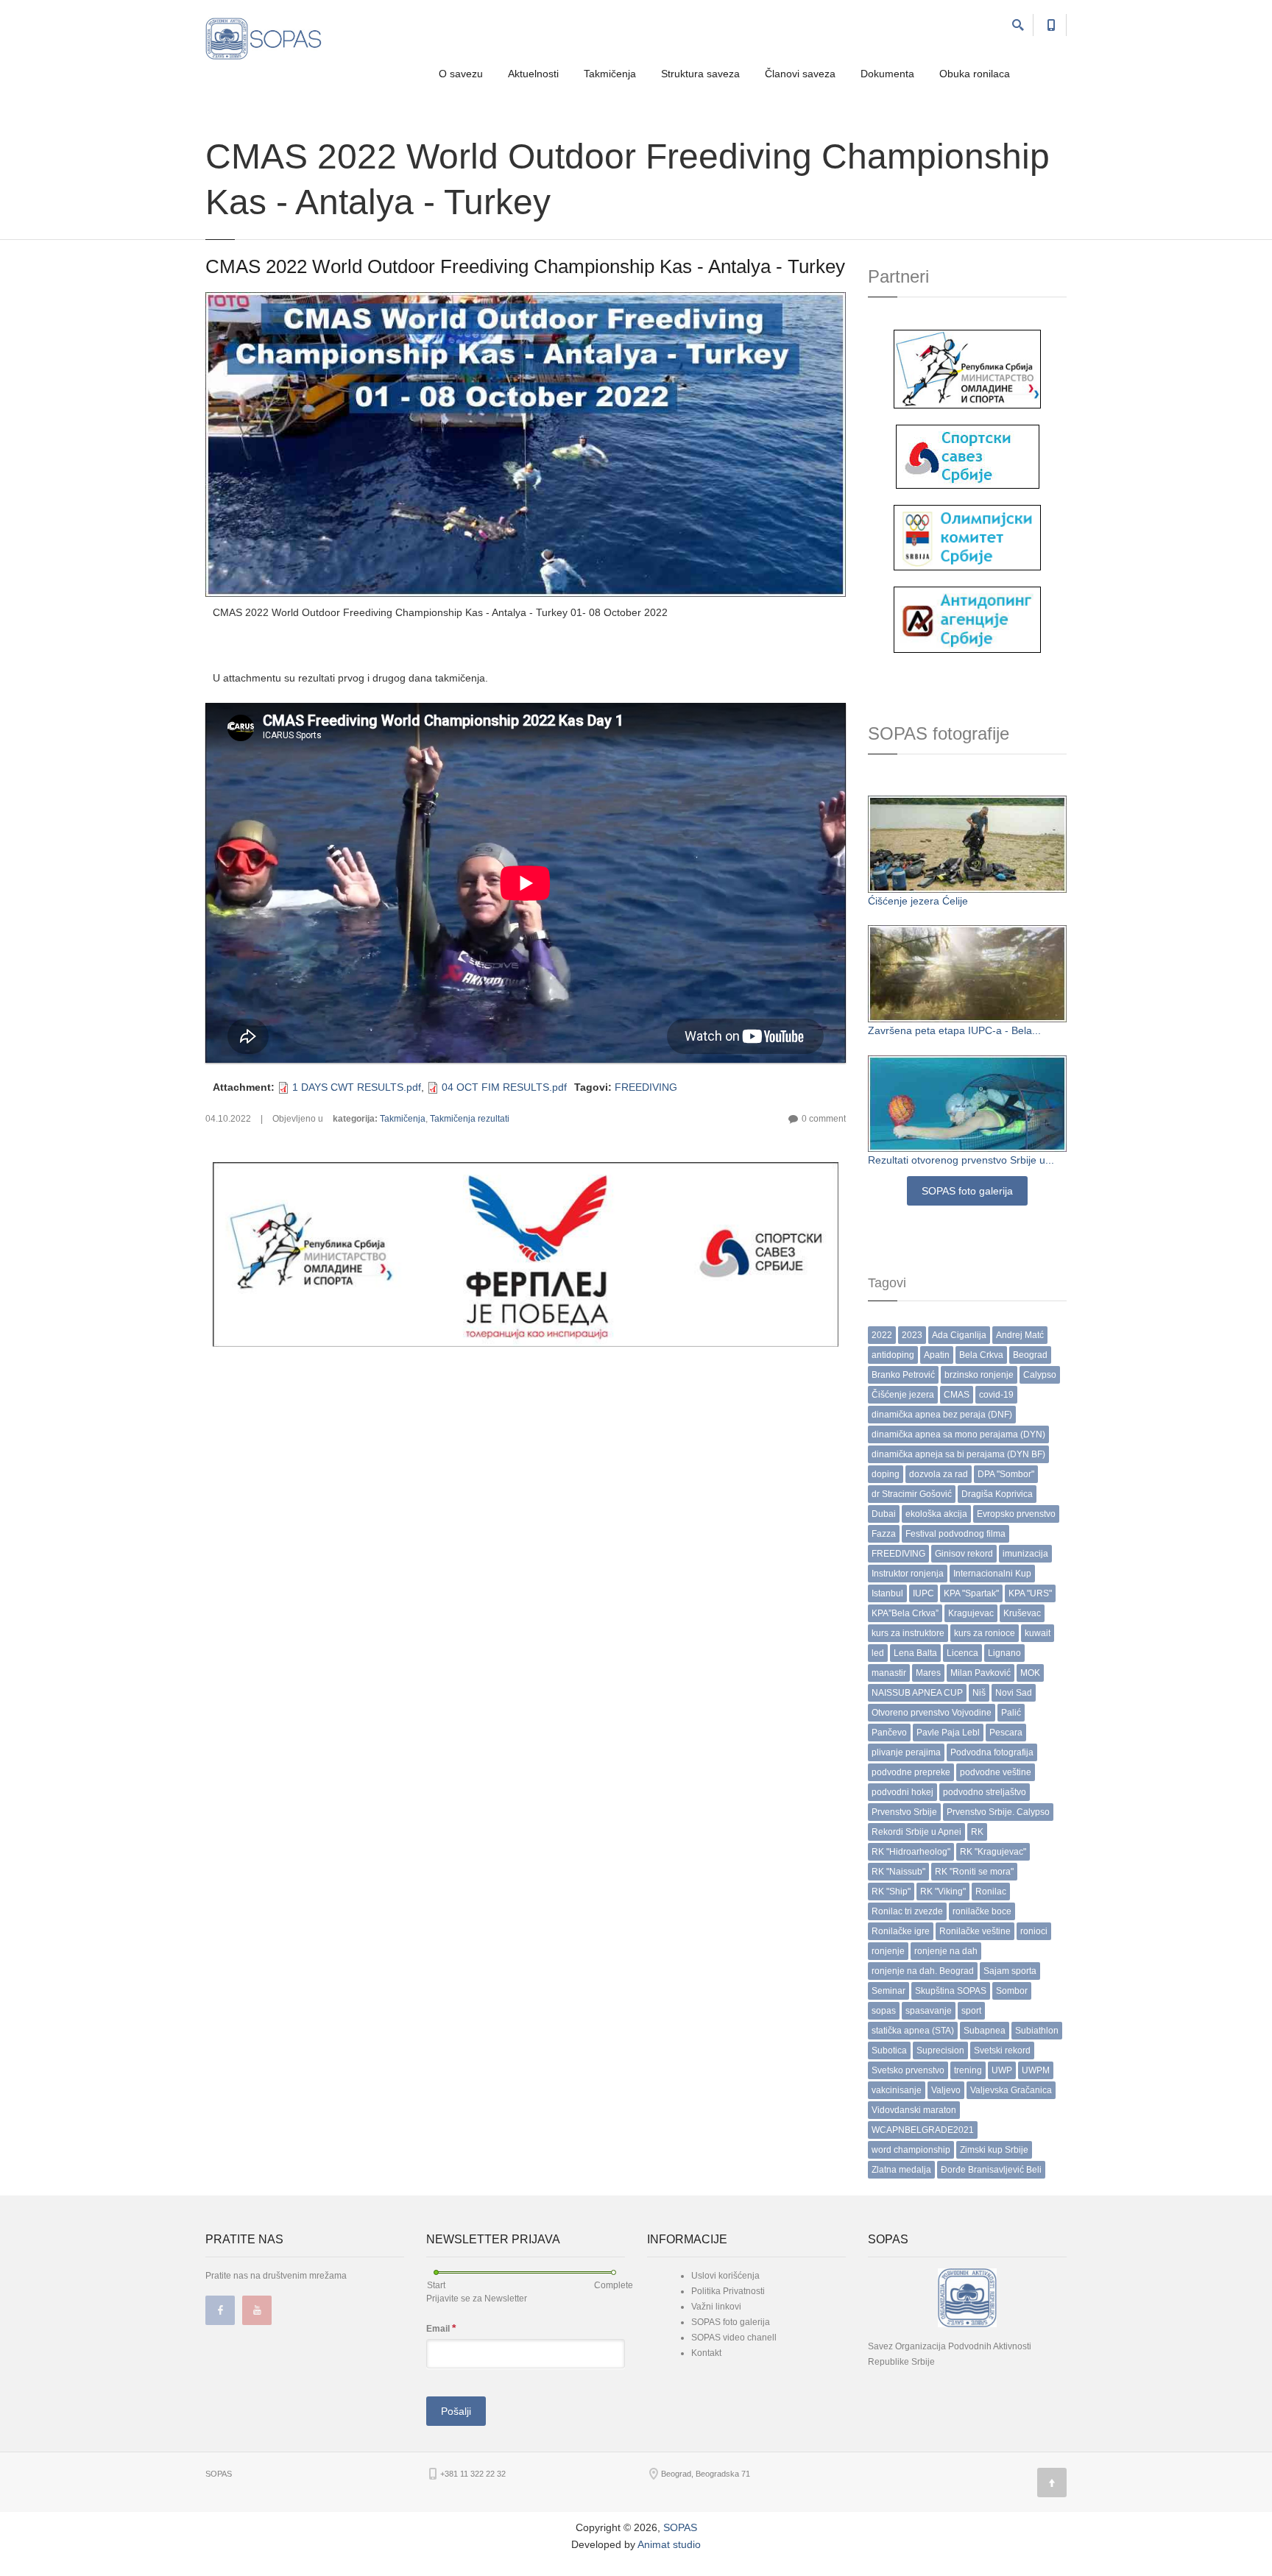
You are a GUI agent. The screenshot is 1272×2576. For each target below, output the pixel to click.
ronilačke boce (982, 1911)
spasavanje (929, 2011)
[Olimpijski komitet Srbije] (967, 537)
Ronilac (991, 1892)
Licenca (962, 1653)
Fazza (884, 1534)
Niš (979, 1693)
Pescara (1006, 1733)
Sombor (1012, 1991)
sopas (884, 2011)
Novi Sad (1014, 1693)
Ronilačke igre (901, 1931)
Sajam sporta (1010, 1971)
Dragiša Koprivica (997, 1494)
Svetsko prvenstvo (908, 2070)
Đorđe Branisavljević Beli (991, 2170)
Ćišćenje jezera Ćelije (918, 901)
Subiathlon (1037, 2031)
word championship (911, 2150)
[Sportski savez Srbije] (968, 456)
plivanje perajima (906, 1752)
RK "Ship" (891, 1892)
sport (971, 2011)
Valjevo (946, 2090)
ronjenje (888, 1951)
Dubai (884, 1514)
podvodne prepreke (911, 1772)
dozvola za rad (939, 1474)
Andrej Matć (1020, 1335)
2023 (912, 1335)
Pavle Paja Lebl (948, 1733)
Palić (1011, 1713)
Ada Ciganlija (959, 1335)
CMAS (957, 1395)
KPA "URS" (1030, 1593)
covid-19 (996, 1395)
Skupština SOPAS (951, 1991)
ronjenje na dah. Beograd (923, 1971)
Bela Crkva (981, 1355)
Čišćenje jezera (903, 1395)
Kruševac (1022, 1613)
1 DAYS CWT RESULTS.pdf (357, 1087)
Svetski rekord (1002, 2050)
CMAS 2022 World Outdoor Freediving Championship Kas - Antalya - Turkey (525, 266)
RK (977, 1832)
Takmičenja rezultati (470, 1119)
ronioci (1034, 1931)
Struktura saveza (700, 74)
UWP (1002, 2070)
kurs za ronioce (985, 1633)
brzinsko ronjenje (979, 1375)
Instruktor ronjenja (908, 1574)
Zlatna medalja (901, 2170)
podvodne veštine (996, 1772)
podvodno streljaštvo (985, 1792)
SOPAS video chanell (734, 2338)
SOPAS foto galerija (967, 1191)
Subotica (889, 2050)
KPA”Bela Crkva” (905, 1613)
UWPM (1036, 2070)
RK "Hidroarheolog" (911, 1852)
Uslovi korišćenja (725, 2276)
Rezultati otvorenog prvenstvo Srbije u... (961, 1160)
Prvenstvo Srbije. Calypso (998, 1812)
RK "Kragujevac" (993, 1852)
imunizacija (1025, 1554)
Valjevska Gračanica (1011, 2090)
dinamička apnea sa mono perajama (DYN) (958, 1434)
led (878, 1653)
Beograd (1030, 1355)
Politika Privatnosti (728, 2291)
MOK (1030, 1673)
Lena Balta (915, 1653)
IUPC (923, 1593)
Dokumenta (887, 74)
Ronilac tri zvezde (907, 1911)
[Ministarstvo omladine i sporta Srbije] (967, 368)
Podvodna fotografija (992, 1752)
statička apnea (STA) (913, 2031)
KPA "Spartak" (971, 1593)
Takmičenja (610, 74)
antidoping (893, 1355)
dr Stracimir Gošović (912, 1494)
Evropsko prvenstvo (1016, 1514)
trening (968, 2070)
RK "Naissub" (898, 1872)
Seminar (888, 1991)
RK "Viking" (943, 1892)
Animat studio (669, 2544)
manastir (889, 1673)
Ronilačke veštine (975, 1931)
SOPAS (680, 2527)
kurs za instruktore (908, 1633)
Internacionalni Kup (992, 1574)
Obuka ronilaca (975, 74)
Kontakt (706, 2353)
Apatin (937, 1355)
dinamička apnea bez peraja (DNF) (942, 1415)
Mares (928, 1673)
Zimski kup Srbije (994, 2150)
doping (886, 1474)
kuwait (1038, 1633)
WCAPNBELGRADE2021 (923, 2130)
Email (441, 2328)
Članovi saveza (800, 74)
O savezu (461, 74)
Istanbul (887, 1593)
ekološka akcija (936, 1514)
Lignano (1004, 1653)
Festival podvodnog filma (955, 1534)
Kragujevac (971, 1613)
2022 (882, 1335)
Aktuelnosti (533, 74)
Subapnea (985, 2031)
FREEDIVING (646, 1087)
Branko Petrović (903, 1375)
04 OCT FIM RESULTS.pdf (504, 1087)
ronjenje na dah (946, 1951)
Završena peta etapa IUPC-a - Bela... (954, 1030)
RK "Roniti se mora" (974, 1872)
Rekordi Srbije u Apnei (916, 1832)
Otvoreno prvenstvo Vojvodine (932, 1713)
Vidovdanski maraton (914, 2110)
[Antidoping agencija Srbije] (967, 619)
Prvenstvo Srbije (904, 1812)
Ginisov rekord (964, 1554)
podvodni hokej (902, 1792)
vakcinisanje (897, 2090)
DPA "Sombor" (1006, 1474)
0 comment (824, 1119)
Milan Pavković (981, 1673)
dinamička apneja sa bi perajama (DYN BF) (958, 1454)
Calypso (1040, 1375)
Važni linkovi (716, 2307)
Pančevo (889, 1733)
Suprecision (940, 2050)
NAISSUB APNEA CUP (917, 1693)
